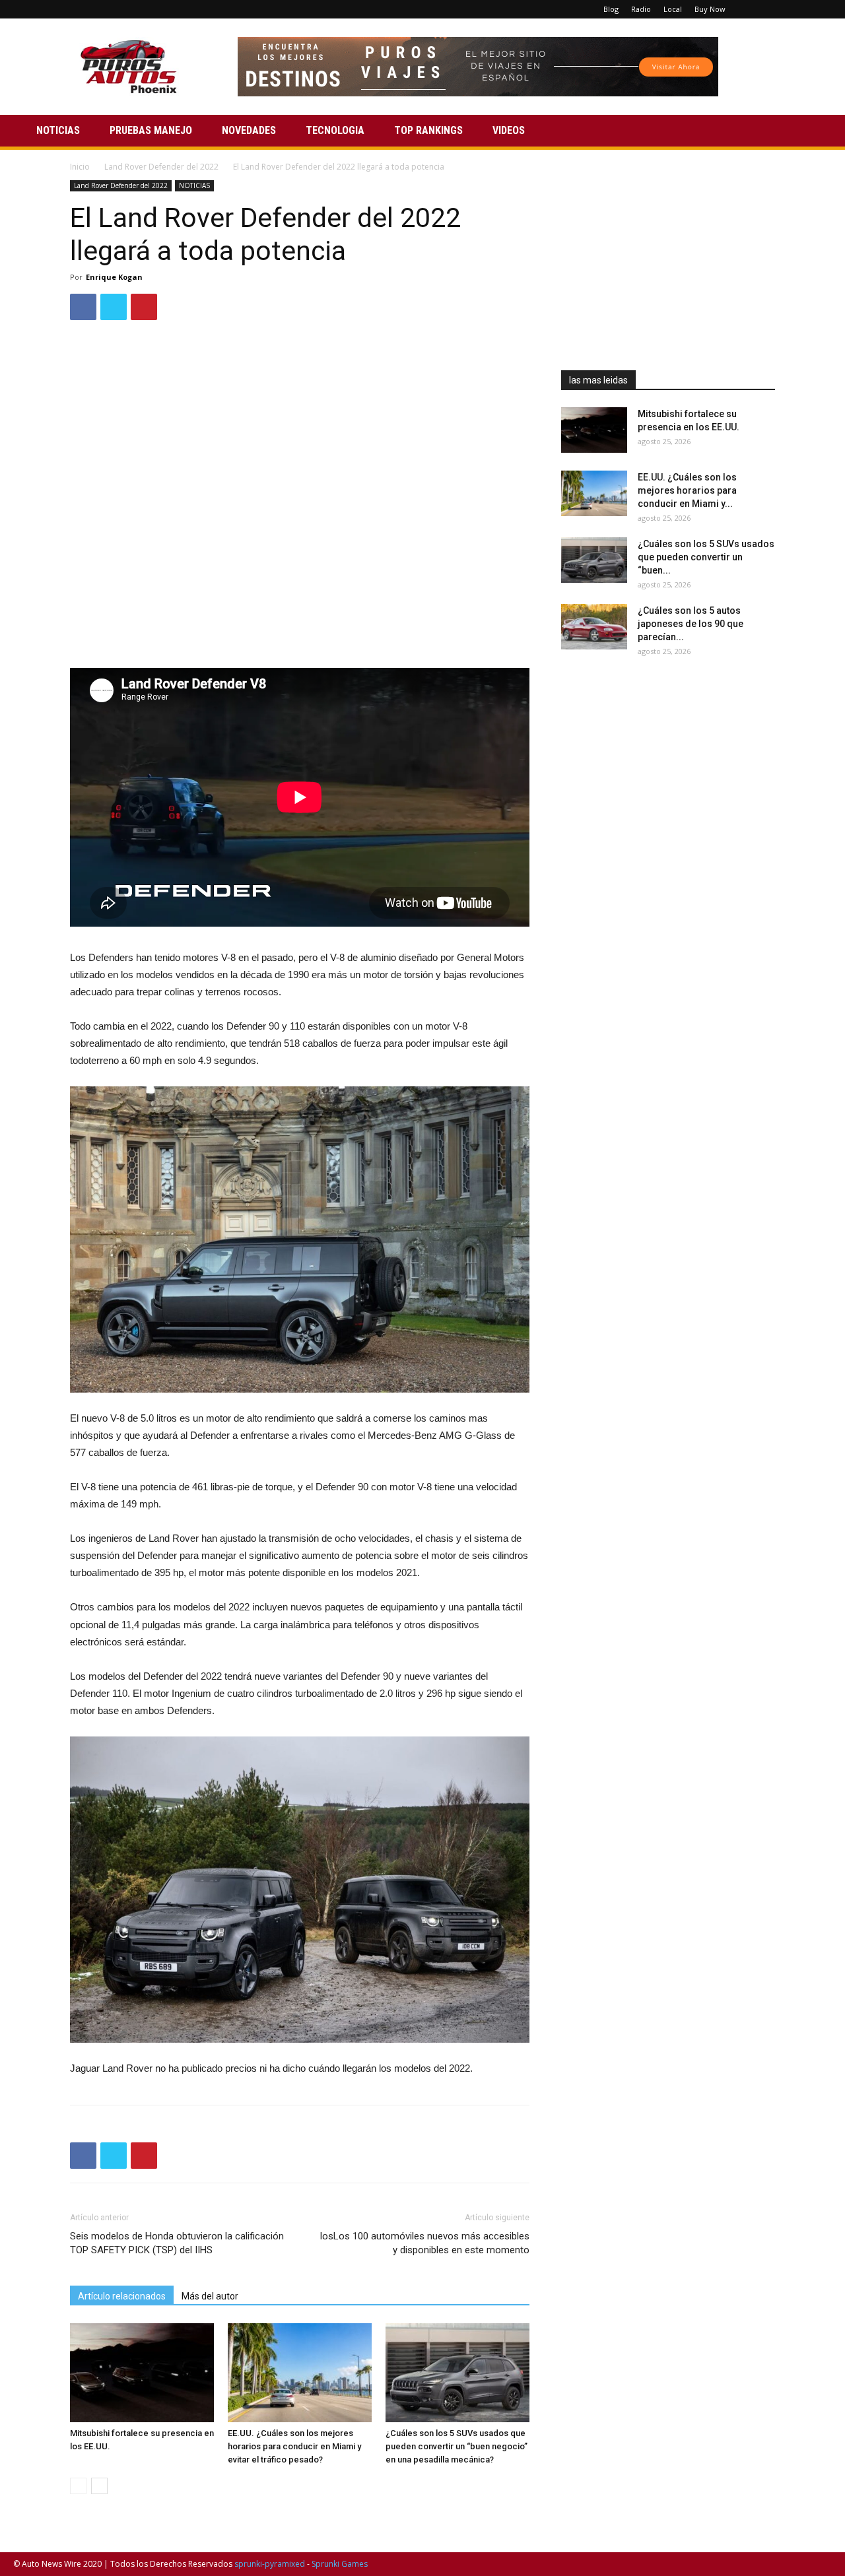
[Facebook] (757, 9)
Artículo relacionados (122, 2296)
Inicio (80, 167)
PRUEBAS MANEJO (151, 130)
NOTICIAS (58, 130)
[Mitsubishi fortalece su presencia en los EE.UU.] (142, 2373)
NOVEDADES (249, 130)
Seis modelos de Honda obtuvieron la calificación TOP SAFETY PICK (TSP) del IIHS (177, 2243)
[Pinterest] (778, 9)
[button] (816, 132)
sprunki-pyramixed (270, 2564)
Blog (611, 9)
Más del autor (210, 2296)
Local (673, 9)
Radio (641, 9)
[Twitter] (800, 9)
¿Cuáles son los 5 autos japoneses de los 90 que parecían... (691, 624)
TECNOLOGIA (335, 130)
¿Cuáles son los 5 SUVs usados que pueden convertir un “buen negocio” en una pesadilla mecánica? (456, 2446)
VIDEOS (509, 130)
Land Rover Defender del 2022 (161, 167)
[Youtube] (822, 9)
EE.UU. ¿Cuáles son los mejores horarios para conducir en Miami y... (687, 490)
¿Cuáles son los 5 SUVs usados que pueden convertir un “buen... (706, 557)
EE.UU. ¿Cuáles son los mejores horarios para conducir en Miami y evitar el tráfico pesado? (294, 2446)
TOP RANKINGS (428, 130)
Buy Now (710, 9)
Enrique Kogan (114, 277)
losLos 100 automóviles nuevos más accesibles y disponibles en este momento (425, 2243)
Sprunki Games (340, 2564)
